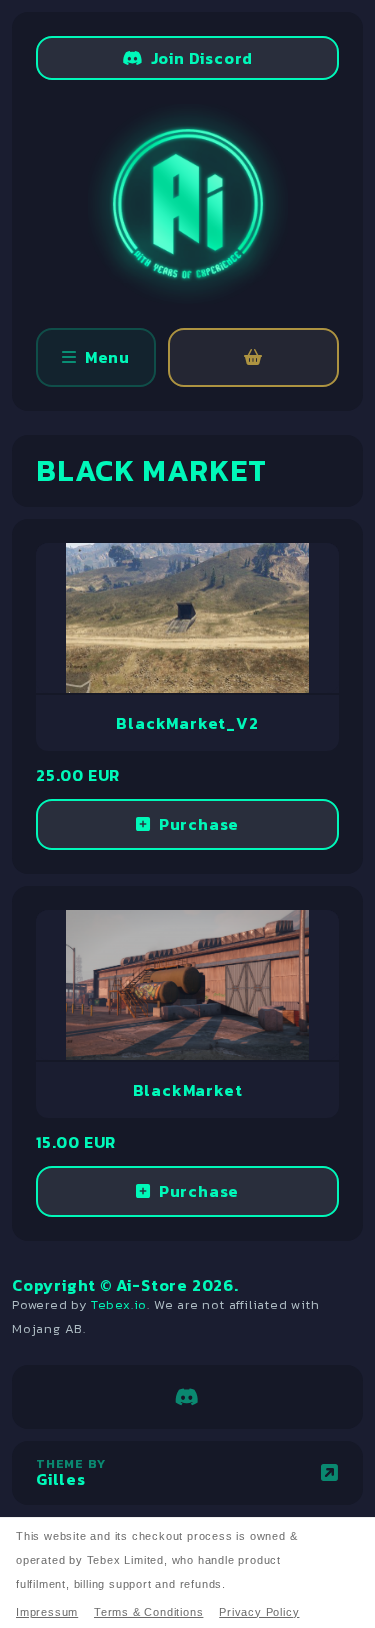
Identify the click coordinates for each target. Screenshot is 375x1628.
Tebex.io (119, 1304)
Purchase (199, 824)
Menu (107, 357)
